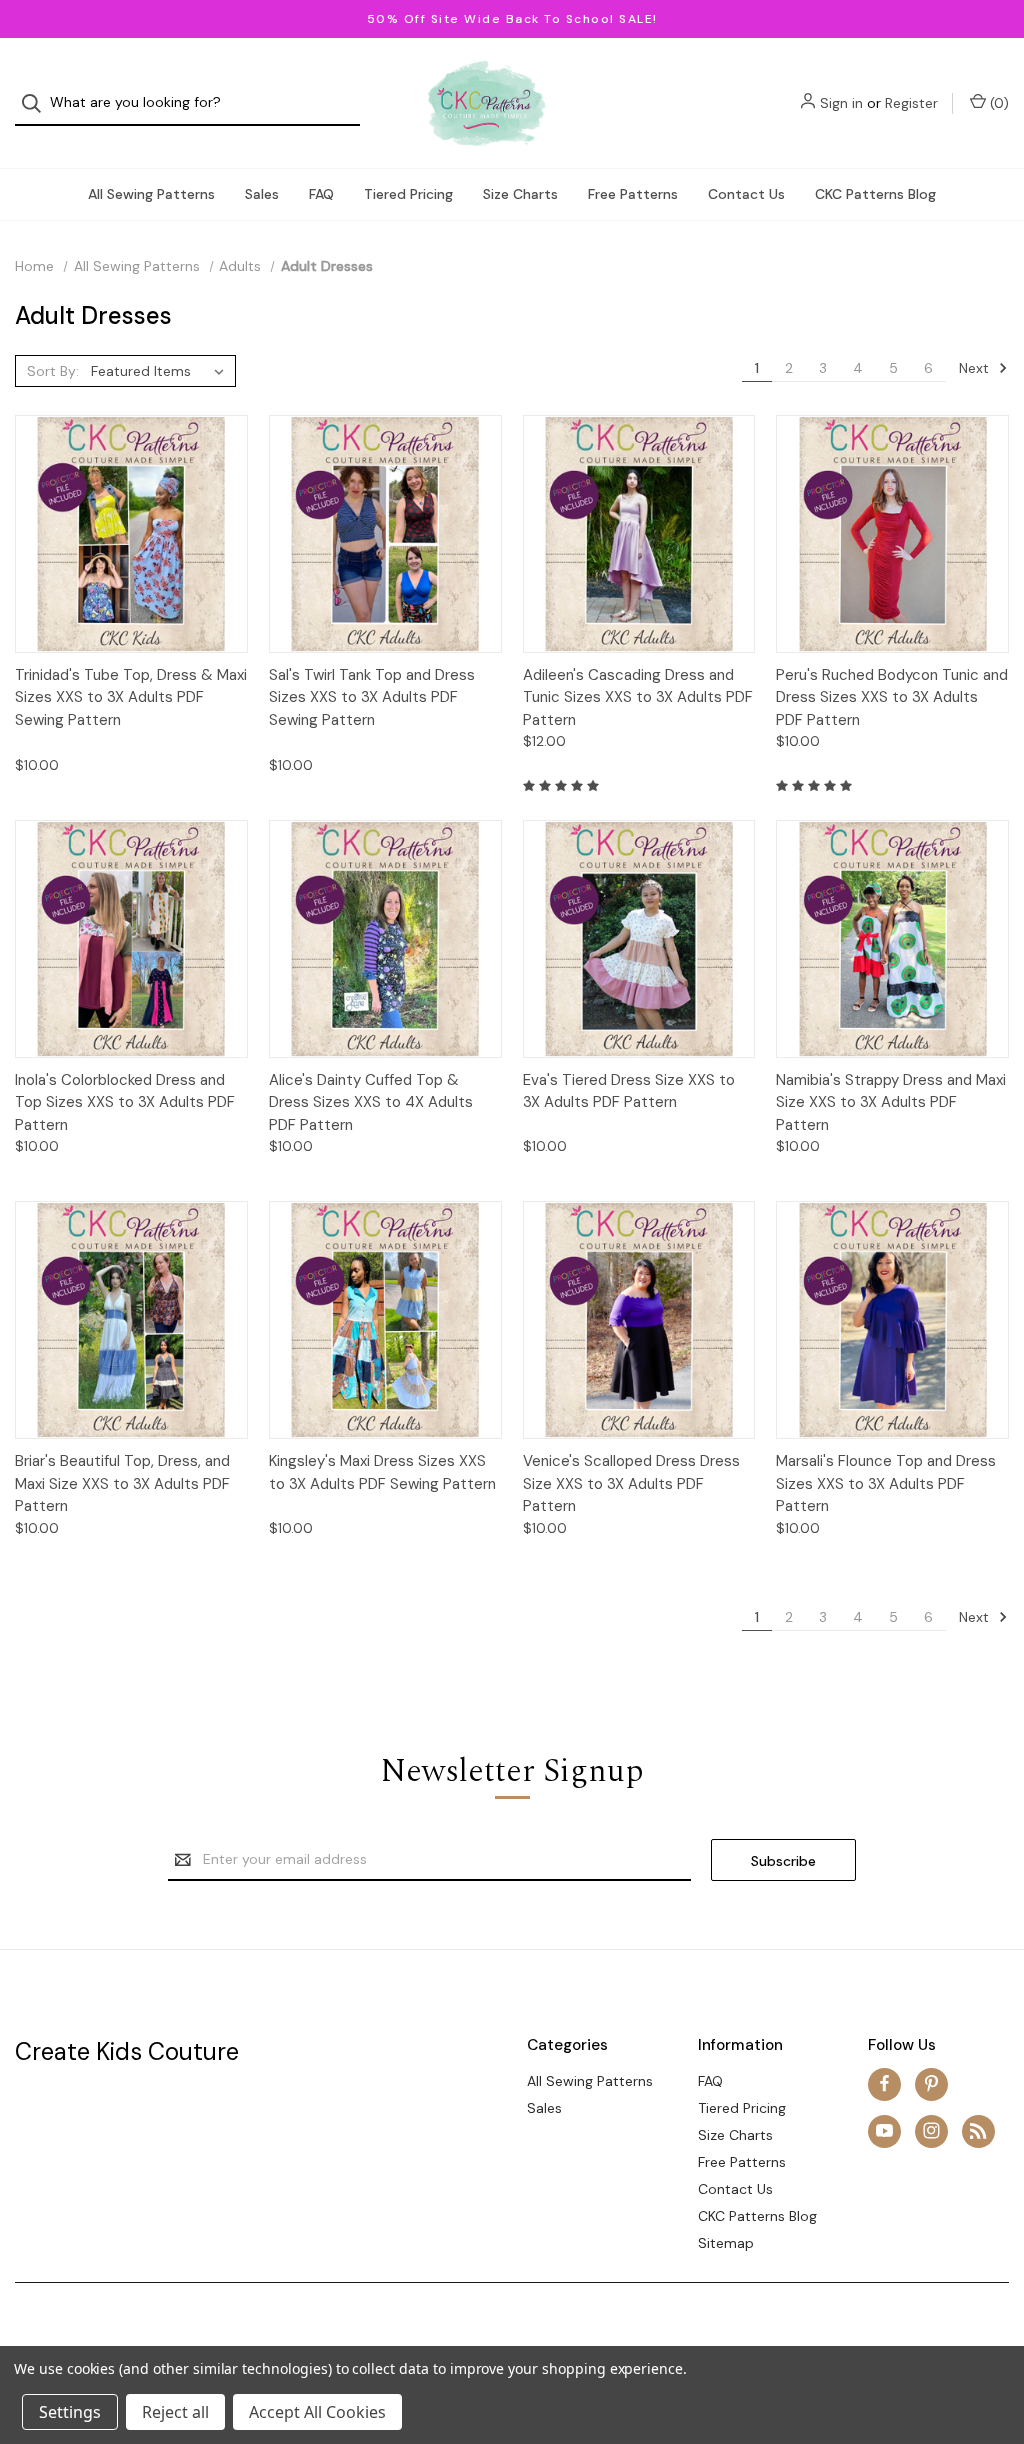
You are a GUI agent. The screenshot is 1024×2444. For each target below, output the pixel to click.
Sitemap (726, 2243)
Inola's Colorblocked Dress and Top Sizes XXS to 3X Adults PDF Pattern (125, 1102)
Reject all (175, 2412)
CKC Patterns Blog (875, 194)
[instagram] (931, 2130)
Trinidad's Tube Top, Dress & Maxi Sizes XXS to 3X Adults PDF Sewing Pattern (131, 697)
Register (911, 103)
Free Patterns (633, 194)
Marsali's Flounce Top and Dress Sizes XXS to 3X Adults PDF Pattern (886, 1483)
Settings (70, 2412)
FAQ (321, 194)
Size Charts (520, 194)
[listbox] (161, 371)
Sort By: (53, 371)
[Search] (37, 103)
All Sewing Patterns (151, 194)
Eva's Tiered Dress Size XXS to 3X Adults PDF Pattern (629, 1091)
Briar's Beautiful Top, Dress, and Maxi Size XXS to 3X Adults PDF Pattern (122, 1483)
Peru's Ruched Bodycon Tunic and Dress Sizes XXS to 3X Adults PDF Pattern (892, 697)
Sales (262, 194)
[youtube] (884, 2130)
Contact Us (746, 194)
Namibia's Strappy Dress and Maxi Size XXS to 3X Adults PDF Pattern (891, 1102)
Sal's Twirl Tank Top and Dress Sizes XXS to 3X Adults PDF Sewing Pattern (372, 697)
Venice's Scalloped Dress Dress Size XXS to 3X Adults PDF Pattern (631, 1483)
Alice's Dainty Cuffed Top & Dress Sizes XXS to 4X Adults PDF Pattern (371, 1102)
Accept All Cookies (317, 2412)
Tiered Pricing (408, 194)
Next (976, 368)
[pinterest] (931, 2083)
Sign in (841, 103)
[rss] (978, 2130)
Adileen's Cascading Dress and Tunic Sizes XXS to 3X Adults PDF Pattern (638, 697)
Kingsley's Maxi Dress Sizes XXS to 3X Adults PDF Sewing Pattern (382, 1472)
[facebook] (884, 2083)
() (997, 103)
